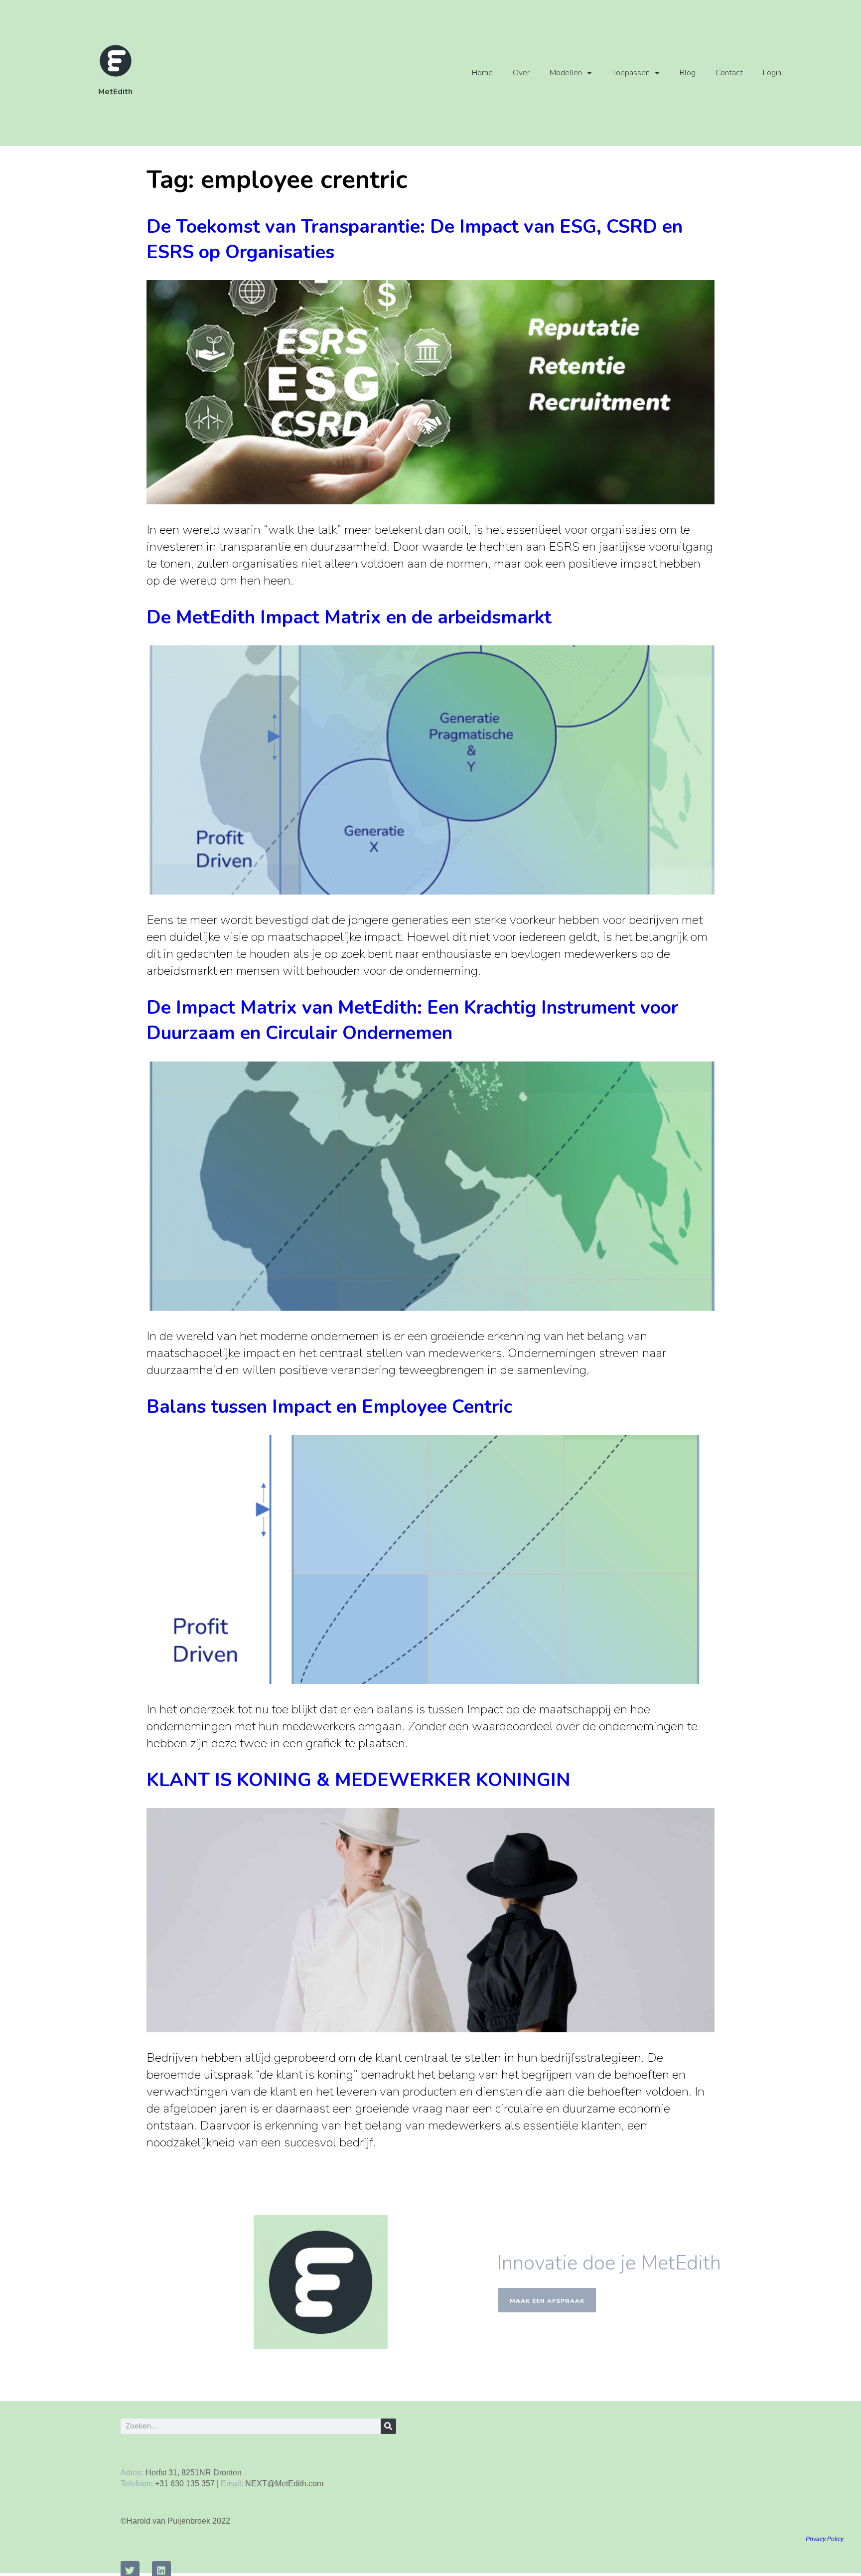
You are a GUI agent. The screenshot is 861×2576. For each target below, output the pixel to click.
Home (482, 73)
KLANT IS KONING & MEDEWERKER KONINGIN (359, 1780)
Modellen (566, 73)
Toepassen (631, 73)
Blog (688, 73)
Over (521, 73)
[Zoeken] (388, 2426)
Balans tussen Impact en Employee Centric (329, 1407)
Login (772, 73)
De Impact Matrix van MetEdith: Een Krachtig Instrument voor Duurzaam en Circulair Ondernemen (412, 1020)
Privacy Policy (825, 2539)
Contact (729, 73)
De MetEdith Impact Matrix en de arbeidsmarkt (349, 617)
